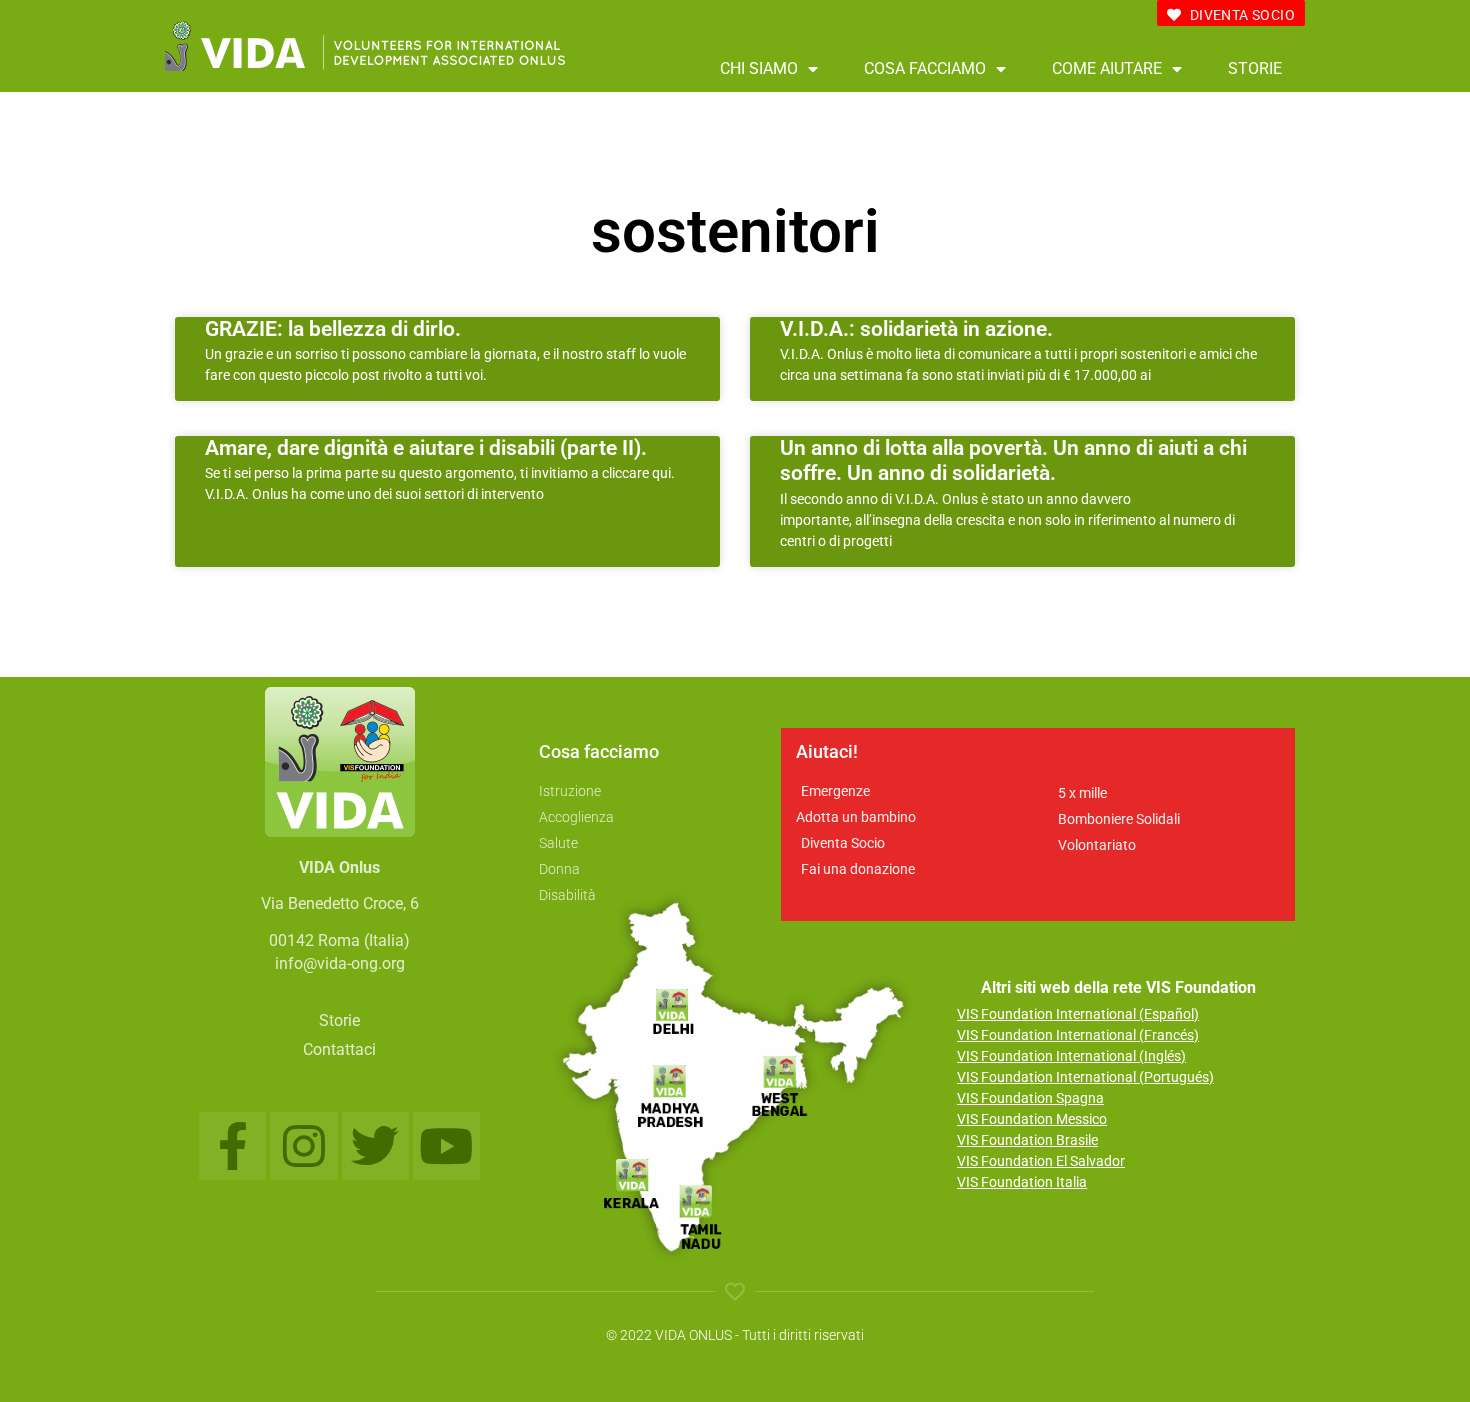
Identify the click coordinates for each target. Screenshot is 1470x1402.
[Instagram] (303, 1145)
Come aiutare (1107, 68)
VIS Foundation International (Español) (1078, 1014)
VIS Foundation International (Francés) (1078, 1035)
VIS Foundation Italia (1022, 1182)
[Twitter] (375, 1145)
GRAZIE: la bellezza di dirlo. (333, 329)
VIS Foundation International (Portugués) (1085, 1077)
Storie (1255, 68)
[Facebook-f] (232, 1145)
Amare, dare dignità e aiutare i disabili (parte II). (426, 448)
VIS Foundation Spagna (1030, 1098)
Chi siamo (759, 68)
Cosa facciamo (925, 68)
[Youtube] (446, 1145)
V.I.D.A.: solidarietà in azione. (916, 329)
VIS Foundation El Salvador (1041, 1161)
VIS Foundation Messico (1032, 1119)
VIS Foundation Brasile (1027, 1140)
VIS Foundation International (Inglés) (1071, 1056)
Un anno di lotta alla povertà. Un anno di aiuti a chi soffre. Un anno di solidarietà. (1013, 460)
